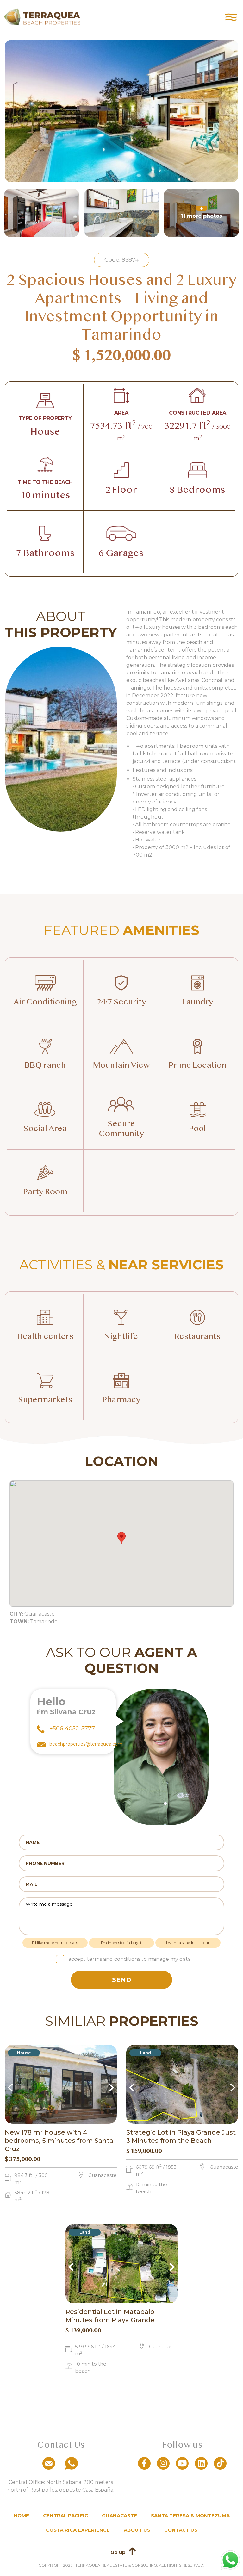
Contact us (181, 2530)
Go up (118, 2552)
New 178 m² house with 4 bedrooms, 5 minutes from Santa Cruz (59, 2141)
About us (137, 2530)
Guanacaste (119, 2515)
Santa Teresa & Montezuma (190, 2515)
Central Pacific (65, 2515)
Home (21, 2515)
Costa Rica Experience (78, 2530)
